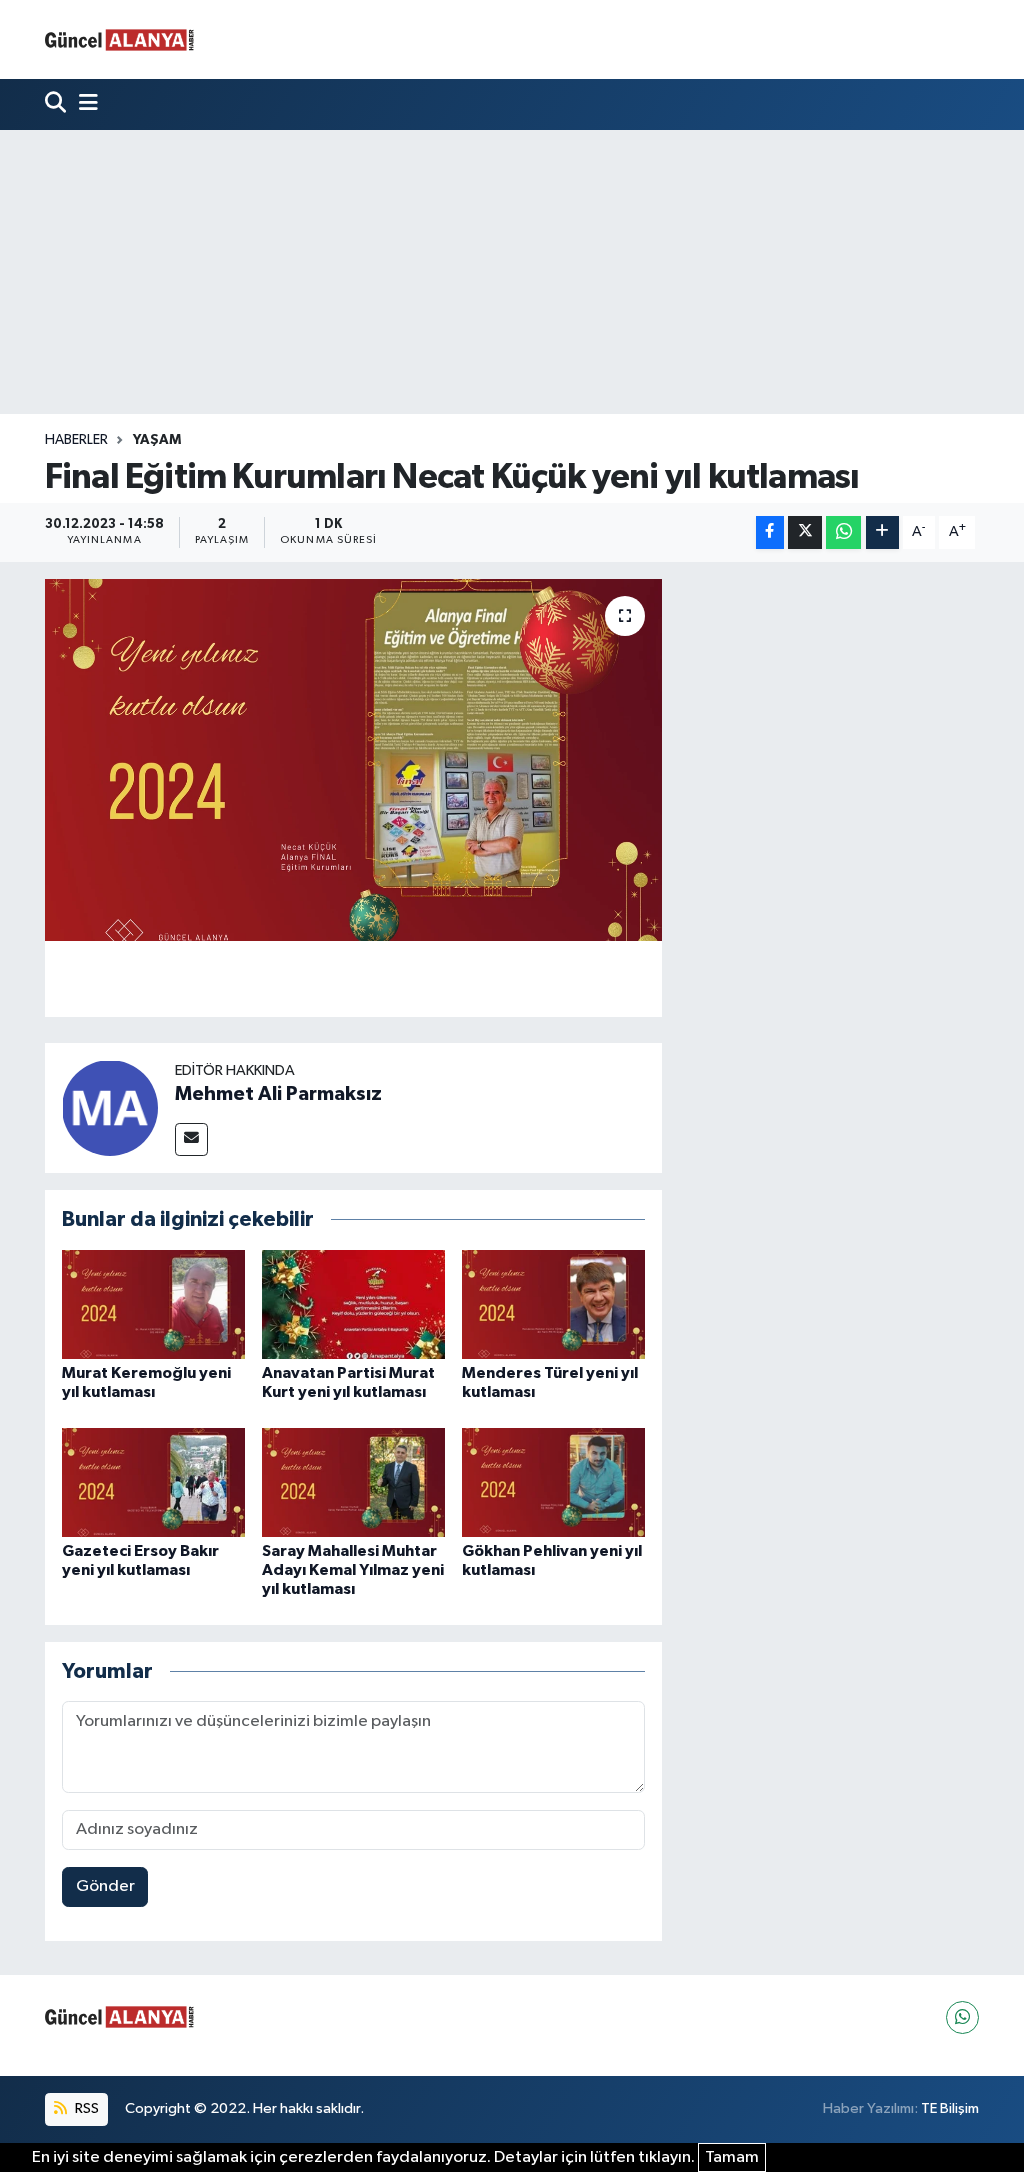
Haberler (76, 440)
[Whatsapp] (962, 2017)
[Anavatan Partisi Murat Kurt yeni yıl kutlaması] (353, 1304)
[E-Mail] (191, 1139)
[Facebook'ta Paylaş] (770, 532)
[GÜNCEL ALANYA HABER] (120, 39)
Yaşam (157, 440)
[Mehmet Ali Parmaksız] (110, 1107)
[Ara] (57, 104)
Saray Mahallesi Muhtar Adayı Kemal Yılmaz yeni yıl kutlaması (353, 1570)
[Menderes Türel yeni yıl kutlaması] (553, 1304)
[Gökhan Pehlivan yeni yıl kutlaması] (553, 1482)
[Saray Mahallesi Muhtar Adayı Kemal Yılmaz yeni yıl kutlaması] (353, 1482)
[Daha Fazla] (882, 532)
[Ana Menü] (84, 104)
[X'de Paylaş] (805, 532)
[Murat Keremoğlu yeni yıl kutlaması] (153, 1304)
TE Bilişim (950, 2108)
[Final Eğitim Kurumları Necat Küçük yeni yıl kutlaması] (353, 760)
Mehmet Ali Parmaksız (278, 1094)
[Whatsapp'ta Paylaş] (843, 532)
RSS (85, 2108)
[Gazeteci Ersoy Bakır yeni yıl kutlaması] (153, 1482)
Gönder (105, 1886)
